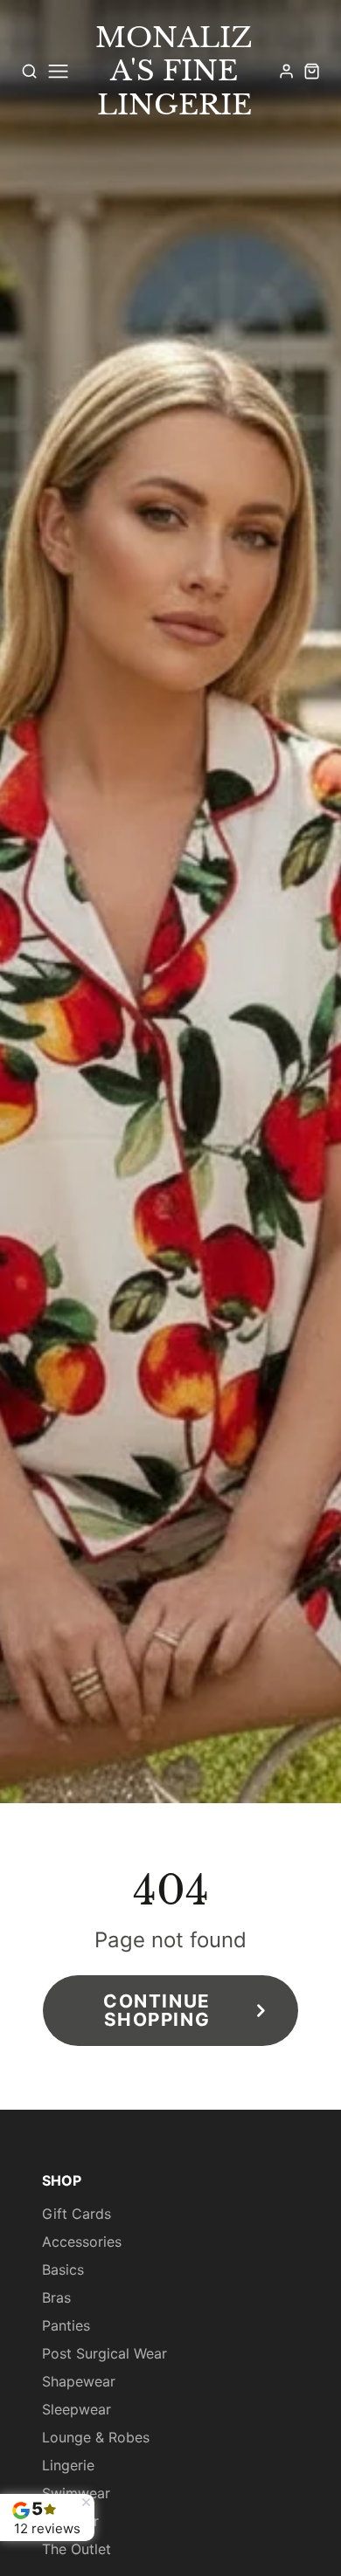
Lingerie (68, 2465)
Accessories (82, 2242)
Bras (56, 2297)
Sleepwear (77, 2409)
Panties (66, 2325)
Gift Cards (77, 2214)
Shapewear (79, 2381)
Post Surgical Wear (104, 2353)
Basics (63, 2269)
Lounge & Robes (96, 2437)
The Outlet (77, 2549)
